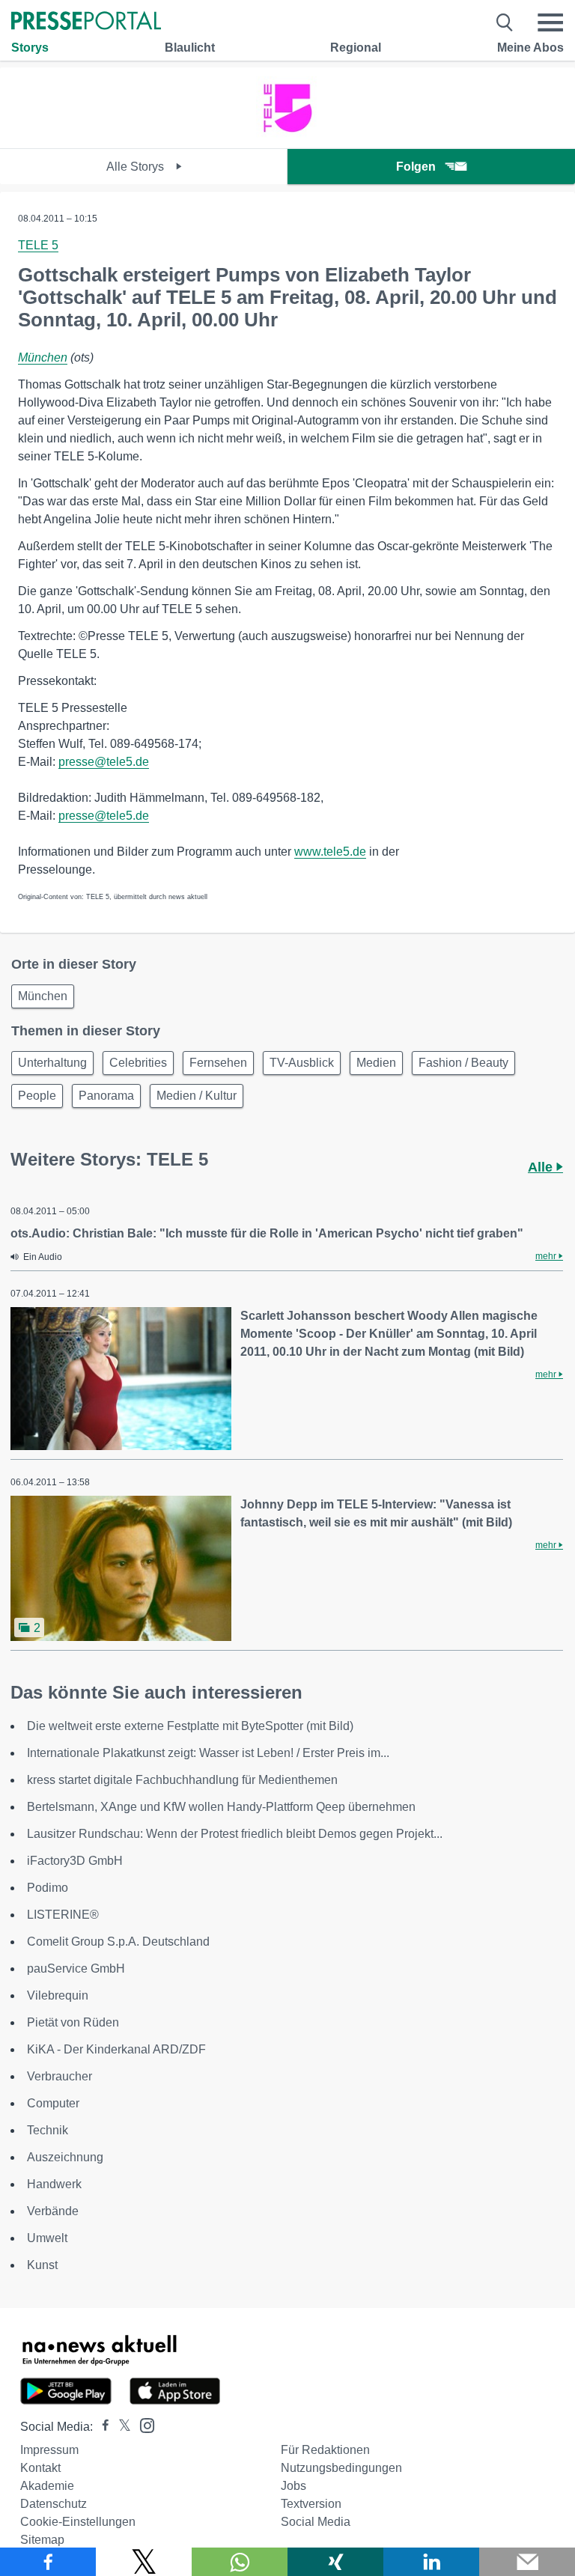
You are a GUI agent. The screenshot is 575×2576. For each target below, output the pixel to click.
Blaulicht (190, 48)
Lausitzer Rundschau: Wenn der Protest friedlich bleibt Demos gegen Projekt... (235, 1834)
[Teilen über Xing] (335, 2562)
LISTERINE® (63, 1915)
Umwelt (47, 2238)
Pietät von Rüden (73, 2022)
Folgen (416, 167)
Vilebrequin (58, 1995)
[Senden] (527, 2562)
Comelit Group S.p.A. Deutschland (118, 1942)
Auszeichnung (65, 2157)
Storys (30, 48)
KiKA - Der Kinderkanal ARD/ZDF (116, 2049)
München (43, 357)
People (37, 1096)
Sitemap (42, 2540)
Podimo (48, 1888)
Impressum (49, 2450)
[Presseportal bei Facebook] (101, 2427)
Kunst (42, 2265)
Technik (48, 2130)
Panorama (106, 1096)
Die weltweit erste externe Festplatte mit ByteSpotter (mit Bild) (190, 1726)
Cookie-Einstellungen (78, 2522)
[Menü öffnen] (550, 22)
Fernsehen (218, 1063)
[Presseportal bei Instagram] (143, 2424)
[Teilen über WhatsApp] (240, 2562)
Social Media (316, 2522)
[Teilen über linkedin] (431, 2562)
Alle (542, 1167)
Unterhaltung (52, 1063)
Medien (376, 1063)
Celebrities (138, 1063)
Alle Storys (137, 167)
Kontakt (40, 2468)
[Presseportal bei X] (120, 2427)
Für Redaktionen (325, 2450)
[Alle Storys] (287, 135)
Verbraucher (60, 2076)
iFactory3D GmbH (75, 1861)
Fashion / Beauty (463, 1063)
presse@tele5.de (104, 762)
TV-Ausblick (302, 1063)
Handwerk (54, 2184)
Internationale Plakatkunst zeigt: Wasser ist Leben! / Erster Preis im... (208, 1753)
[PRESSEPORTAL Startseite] (86, 22)
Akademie (47, 2486)
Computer (53, 2103)
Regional (356, 48)
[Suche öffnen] (505, 22)
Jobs (293, 2486)
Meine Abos (530, 48)
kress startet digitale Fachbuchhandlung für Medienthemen (182, 1780)
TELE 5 (38, 245)
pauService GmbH (76, 1968)
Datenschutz (54, 2504)
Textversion (311, 2504)
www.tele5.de (330, 852)
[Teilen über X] (144, 2562)
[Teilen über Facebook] (48, 2562)
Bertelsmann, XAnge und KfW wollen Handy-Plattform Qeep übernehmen (221, 1807)
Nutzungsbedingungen (341, 2468)
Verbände (53, 2211)
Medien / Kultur (197, 1096)
